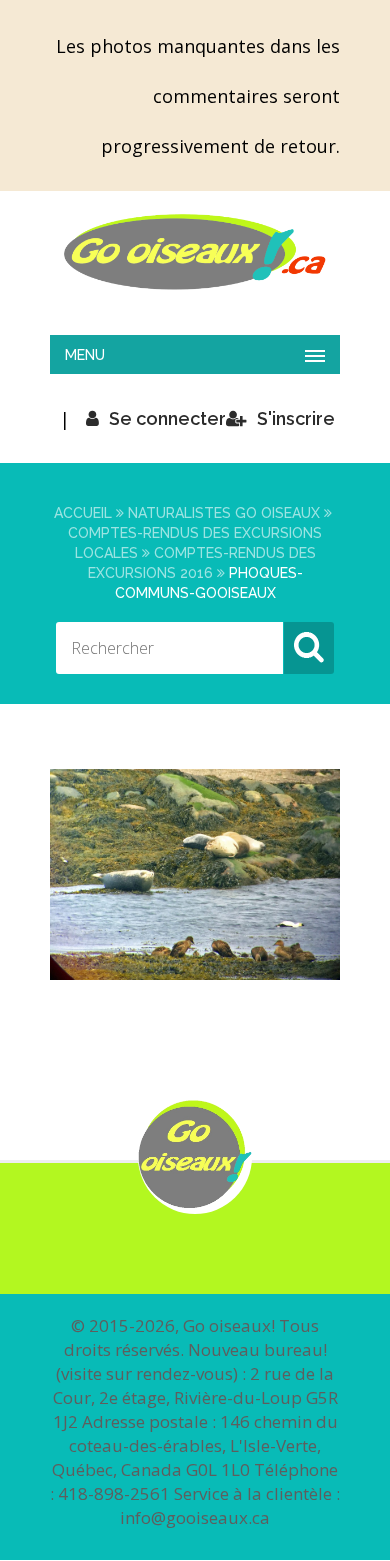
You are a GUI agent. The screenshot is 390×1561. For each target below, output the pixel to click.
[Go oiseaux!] (195, 252)
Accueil (83, 513)
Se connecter (167, 418)
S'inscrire (296, 418)
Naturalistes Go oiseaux (224, 513)
